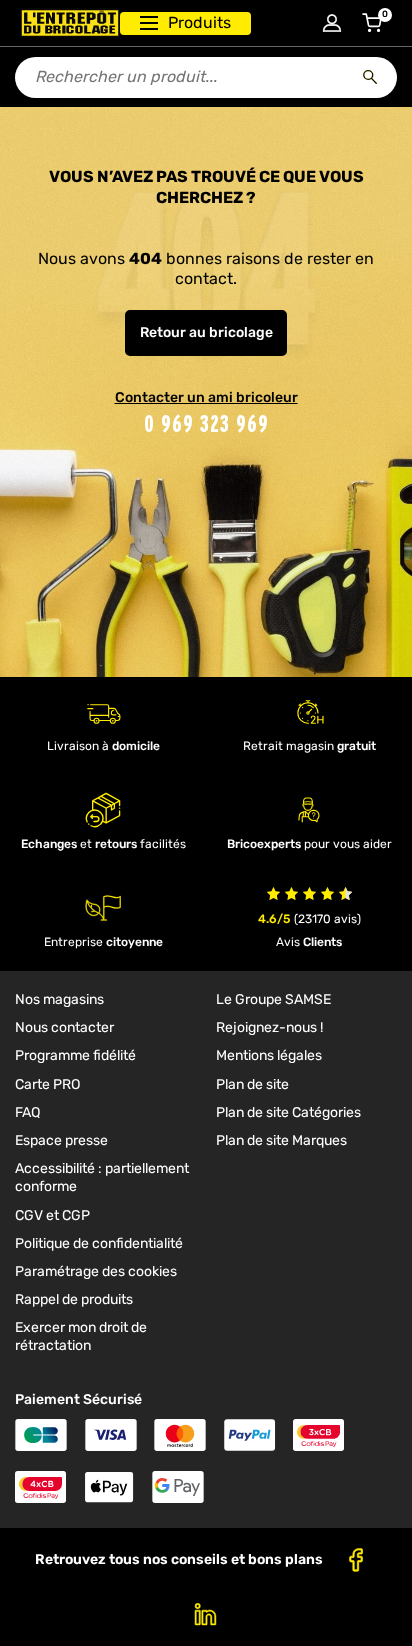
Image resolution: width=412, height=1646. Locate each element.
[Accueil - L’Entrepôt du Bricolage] (70, 23)
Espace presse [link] (61, 1140)
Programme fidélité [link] (75, 1055)
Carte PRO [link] (47, 1084)
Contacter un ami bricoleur (206, 397)
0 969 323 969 (206, 423)
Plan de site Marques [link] (281, 1140)
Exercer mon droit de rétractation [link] (81, 1336)
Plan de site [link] (252, 1084)
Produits (199, 22)
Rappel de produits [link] (74, 1299)
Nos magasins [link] (59, 999)
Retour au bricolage (206, 332)
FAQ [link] (27, 1112)
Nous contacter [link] (64, 1027)
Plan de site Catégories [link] (288, 1112)
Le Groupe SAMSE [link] (273, 999)
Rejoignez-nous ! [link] (269, 1027)
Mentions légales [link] (269, 1055)
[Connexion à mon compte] (332, 23)
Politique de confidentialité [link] (99, 1243)
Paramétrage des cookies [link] (96, 1271)
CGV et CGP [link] (52, 1215)
